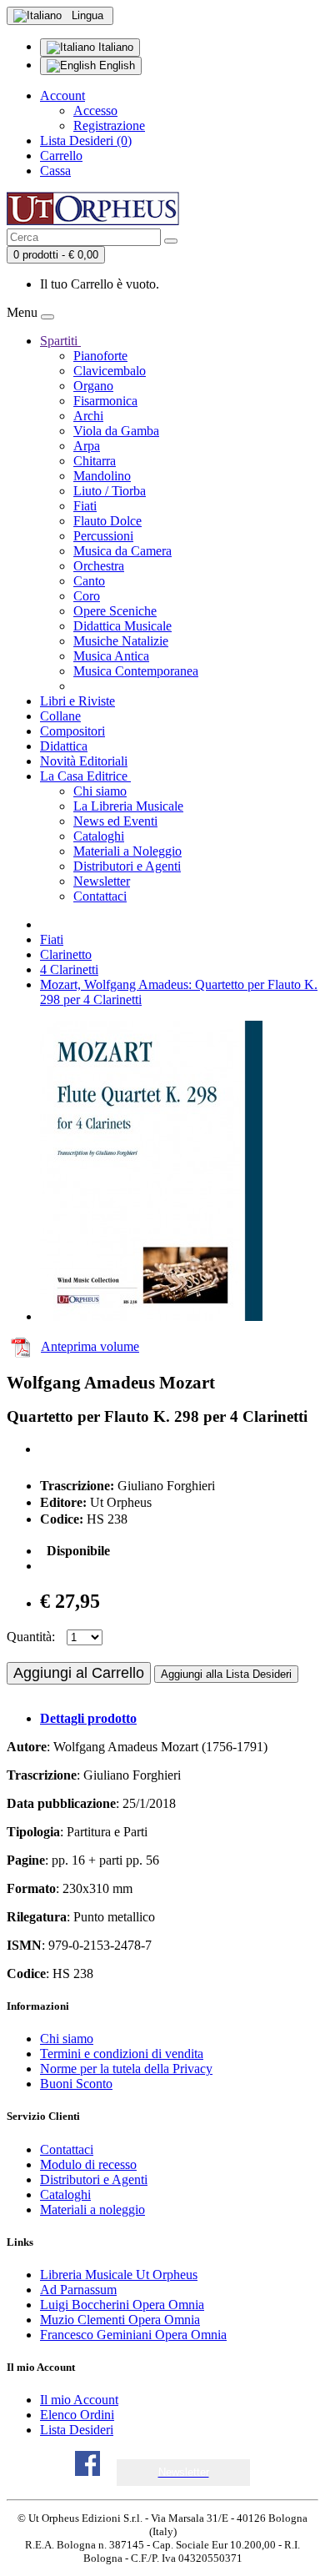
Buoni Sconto (76, 2084)
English (115, 65)
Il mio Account (79, 2400)
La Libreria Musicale (128, 806)
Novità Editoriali (84, 761)
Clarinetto (66, 954)
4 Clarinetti (69, 969)
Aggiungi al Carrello (79, 1673)
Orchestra (99, 566)
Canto (89, 581)
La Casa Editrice (85, 776)
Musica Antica (111, 656)
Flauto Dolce (107, 521)
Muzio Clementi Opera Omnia (120, 2320)
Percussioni (103, 536)
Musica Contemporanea (136, 671)
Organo (93, 386)
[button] (184, 2472)
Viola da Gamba (116, 431)
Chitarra (95, 461)
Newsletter (102, 881)
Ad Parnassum (78, 2290)
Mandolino (102, 476)
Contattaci (100, 896)
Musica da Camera (122, 551)
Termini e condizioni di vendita (122, 2054)
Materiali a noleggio (92, 2209)
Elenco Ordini (77, 2415)
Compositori (72, 731)
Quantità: (31, 1637)
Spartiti (60, 341)
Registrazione (109, 126)
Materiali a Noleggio (127, 851)
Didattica (64, 746)
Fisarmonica (105, 401)
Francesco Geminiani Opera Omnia (133, 2335)
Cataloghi (99, 836)
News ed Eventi (115, 821)
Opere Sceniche (115, 611)
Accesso (95, 110)
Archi (88, 416)
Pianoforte (100, 356)
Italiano (114, 47)
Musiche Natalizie (121, 641)
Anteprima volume (90, 1346)
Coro (87, 596)
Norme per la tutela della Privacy (126, 2069)
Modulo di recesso (88, 2164)
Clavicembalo (110, 371)
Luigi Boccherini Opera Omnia (122, 2305)
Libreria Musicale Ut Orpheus (119, 2275)
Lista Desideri (77, 2430)
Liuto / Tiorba (110, 491)
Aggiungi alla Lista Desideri (226, 1674)
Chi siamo (100, 791)
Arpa (87, 446)
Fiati (85, 506)
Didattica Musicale (122, 626)
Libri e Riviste (77, 701)
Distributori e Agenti (127, 866)
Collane (60, 716)
